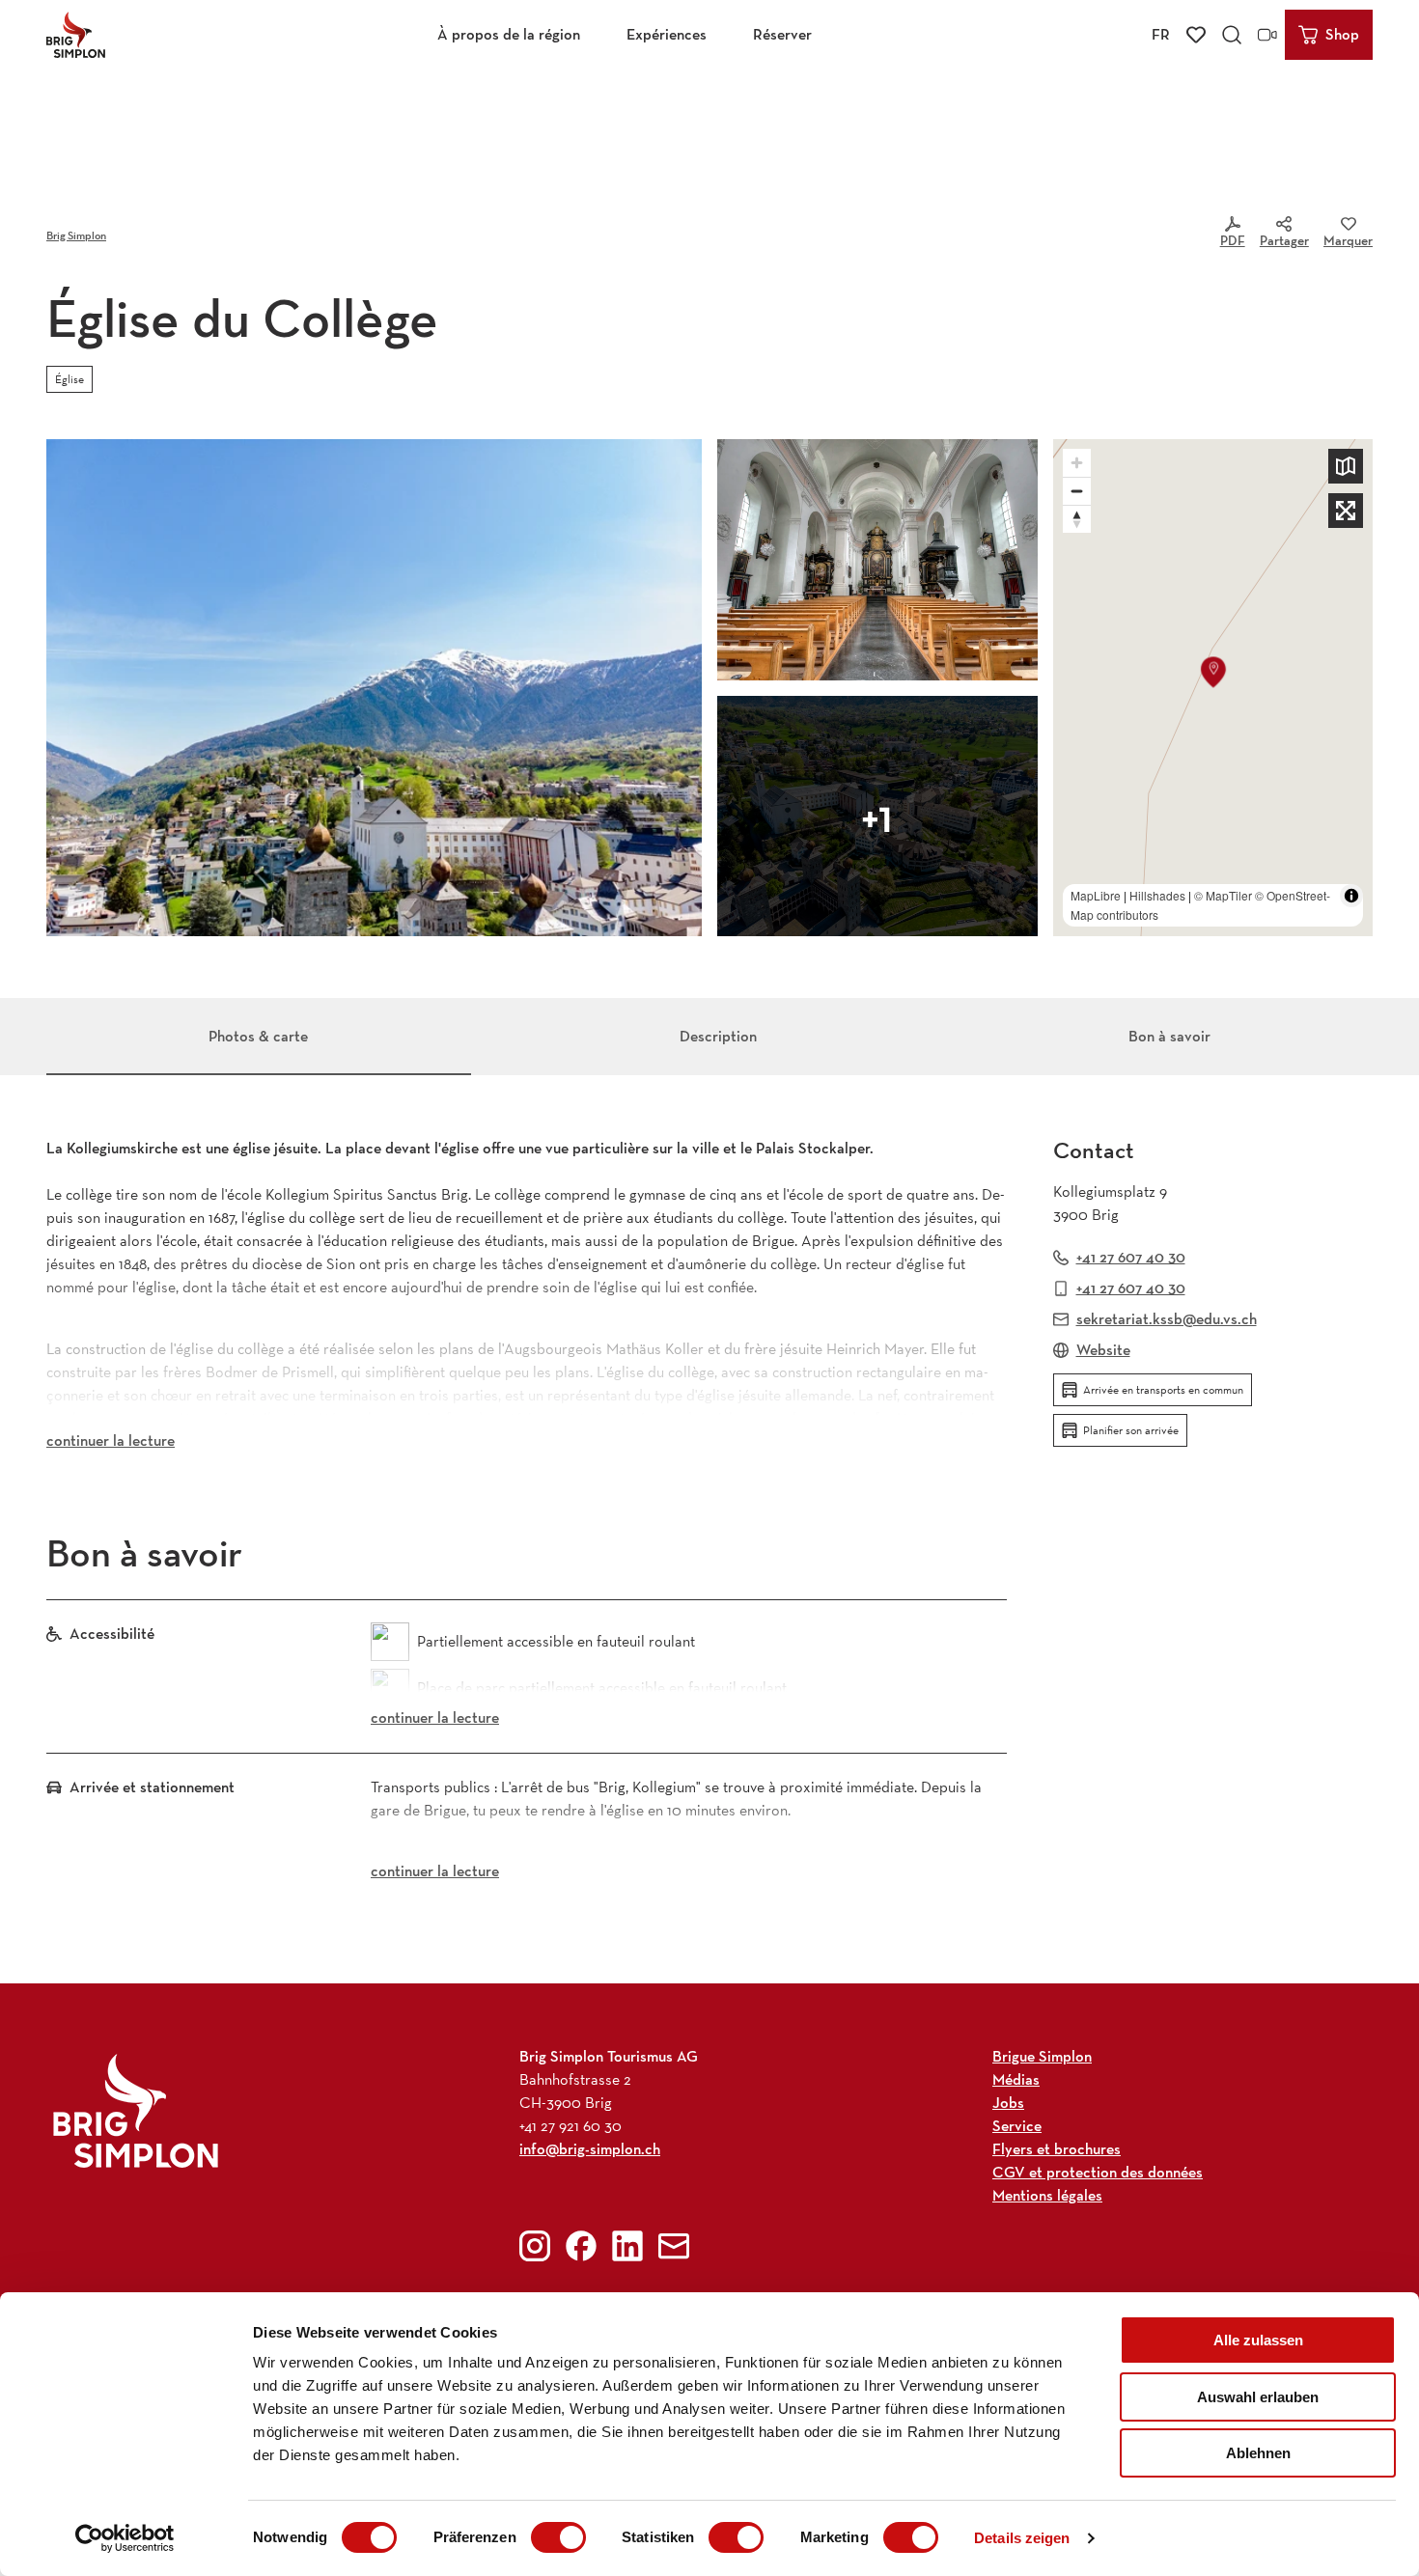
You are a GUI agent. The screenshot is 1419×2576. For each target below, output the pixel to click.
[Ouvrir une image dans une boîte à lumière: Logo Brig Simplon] (136, 2110)
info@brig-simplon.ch (590, 2149)
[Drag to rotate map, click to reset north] (1077, 519)
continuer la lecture (111, 1440)
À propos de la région (509, 34)
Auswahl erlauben (1258, 2397)
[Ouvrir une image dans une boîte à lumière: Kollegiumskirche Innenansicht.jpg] (877, 560)
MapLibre (1096, 895)
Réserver (782, 34)
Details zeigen (1022, 2538)
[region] (1213, 688)
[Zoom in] (1077, 463)
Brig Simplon (76, 235)
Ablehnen (1258, 2453)
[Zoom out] (1077, 491)
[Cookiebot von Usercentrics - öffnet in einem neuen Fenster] (125, 2538)
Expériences (667, 34)
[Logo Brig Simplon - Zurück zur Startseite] (76, 35)
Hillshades (1157, 895)
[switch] (558, 2537)
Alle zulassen (1258, 2340)
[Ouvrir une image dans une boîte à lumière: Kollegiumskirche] (374, 688)
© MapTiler (1223, 895)
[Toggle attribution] (1351, 896)
